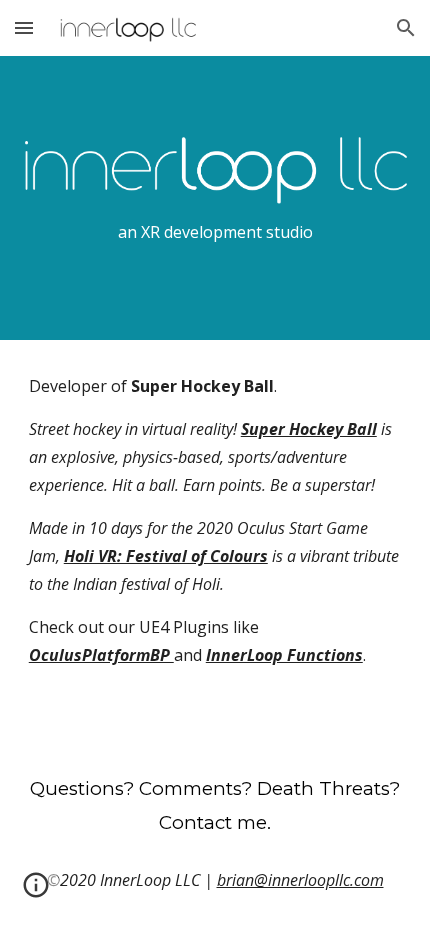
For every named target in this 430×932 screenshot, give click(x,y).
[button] (24, 27)
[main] (215, 232)
